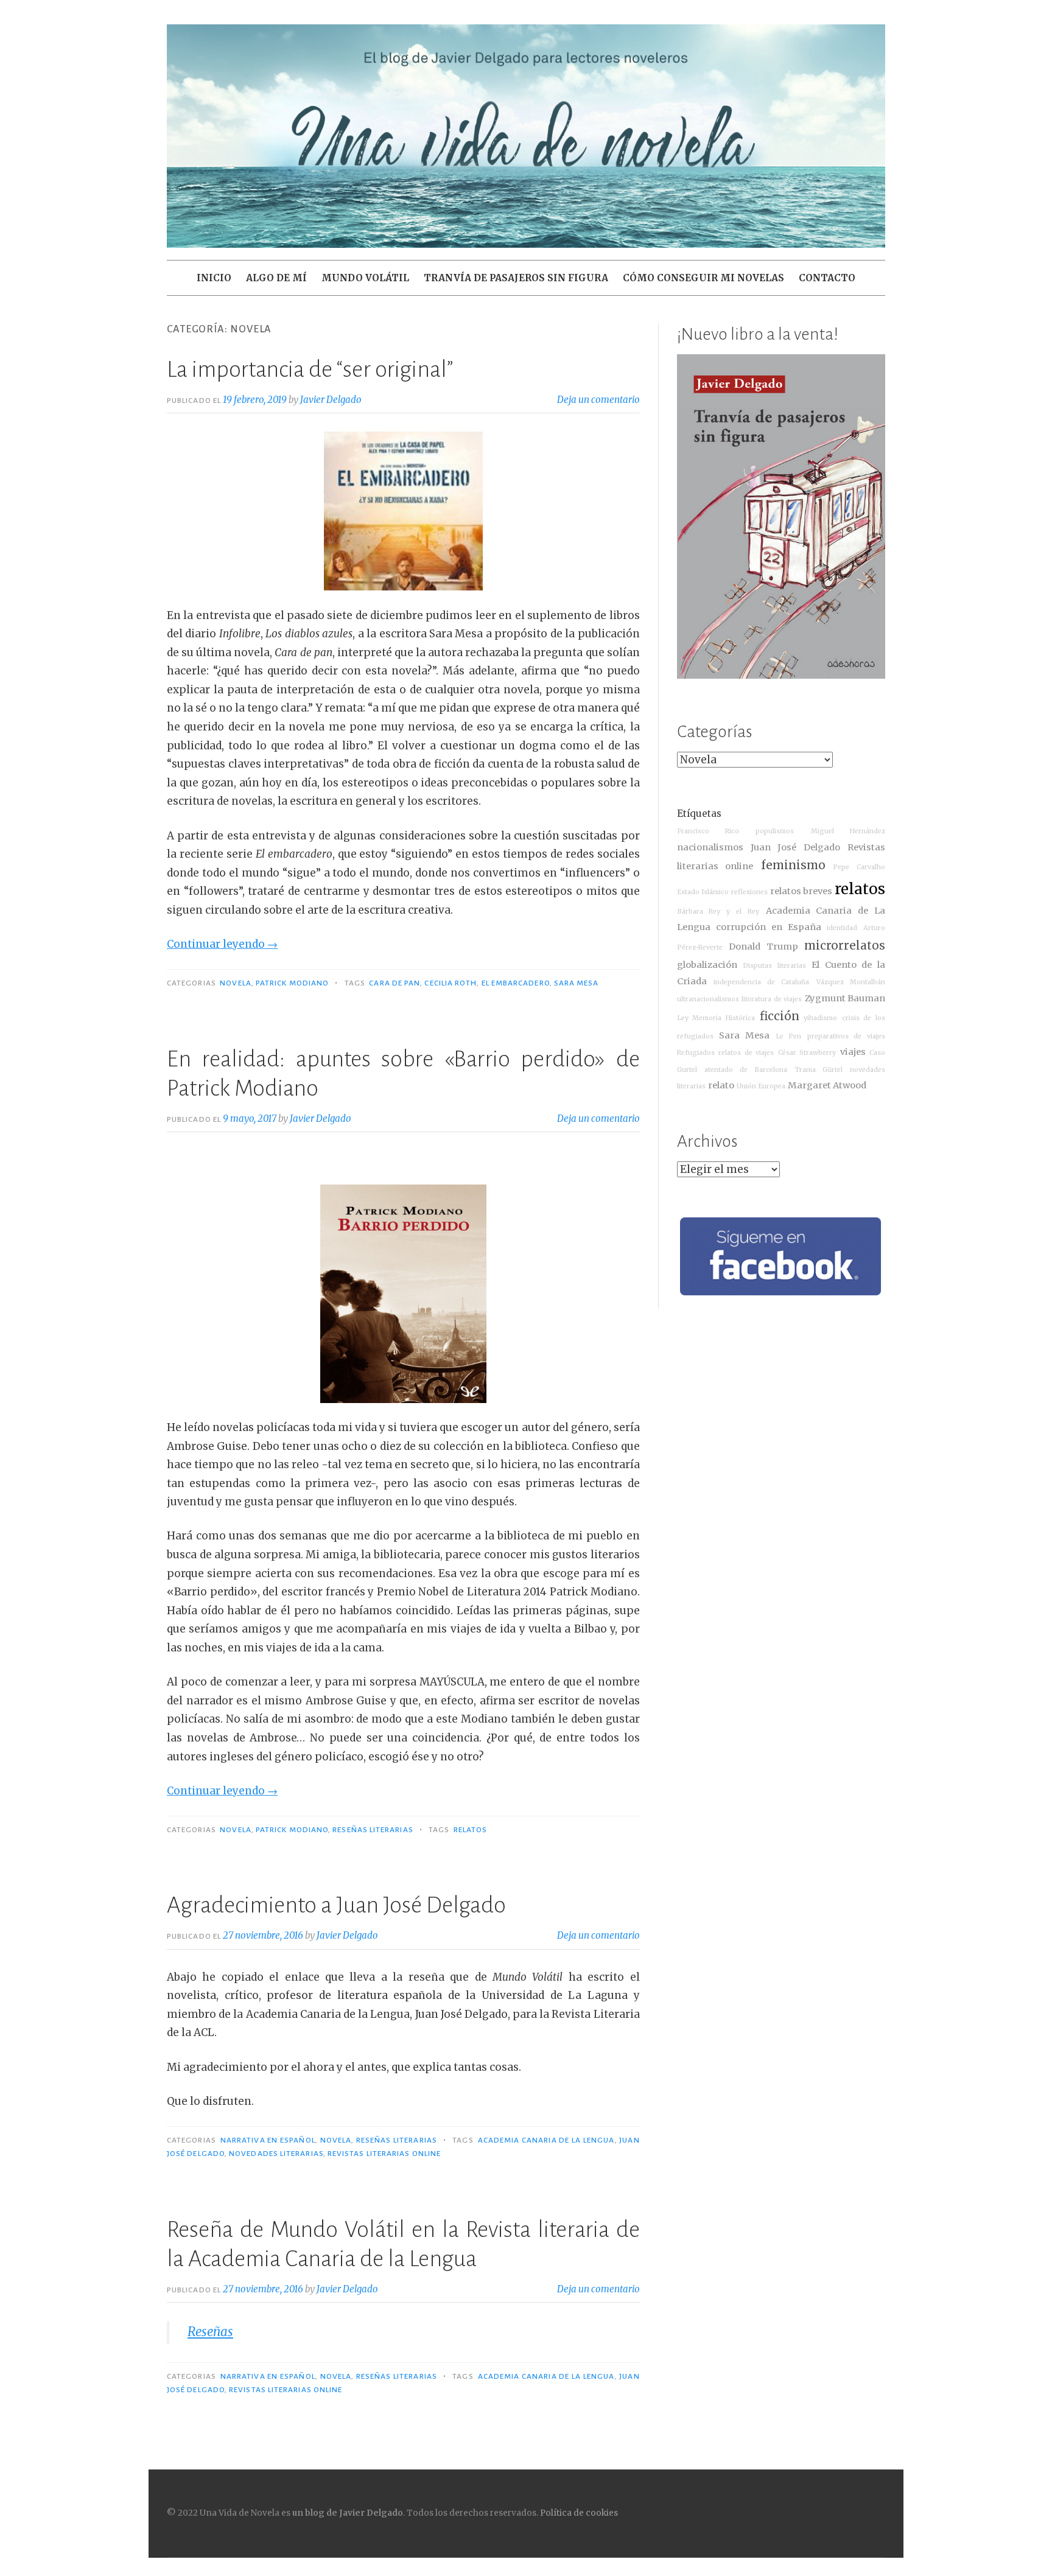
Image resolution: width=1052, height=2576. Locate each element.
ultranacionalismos (708, 999)
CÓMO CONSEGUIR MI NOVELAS (703, 278)
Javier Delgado (331, 400)
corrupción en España (768, 927)
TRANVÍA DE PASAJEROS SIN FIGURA (516, 278)
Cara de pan (394, 983)
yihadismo (820, 1018)
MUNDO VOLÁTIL (365, 278)
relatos (471, 1830)
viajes (853, 1052)
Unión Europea (761, 1086)
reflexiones (749, 892)
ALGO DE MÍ (276, 278)
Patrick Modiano (292, 983)
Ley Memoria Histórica (716, 1018)
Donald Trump (763, 947)
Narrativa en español (268, 2140)
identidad (842, 928)
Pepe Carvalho (859, 867)
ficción (780, 1016)
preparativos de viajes (846, 1036)
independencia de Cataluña (762, 982)
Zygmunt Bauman (845, 998)
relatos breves (801, 891)
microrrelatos (845, 946)
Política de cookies (579, 2513)
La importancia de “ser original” (310, 369)
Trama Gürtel (819, 1070)
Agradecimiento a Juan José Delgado (336, 1905)
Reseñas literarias (373, 1830)
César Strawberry (807, 1053)
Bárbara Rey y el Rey (718, 912)
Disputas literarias (774, 966)
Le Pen (789, 1036)
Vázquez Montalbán (851, 982)
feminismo (793, 865)
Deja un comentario (598, 400)
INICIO (214, 278)
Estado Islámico (703, 892)
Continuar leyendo (222, 944)
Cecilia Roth (451, 983)
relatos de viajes (746, 1053)
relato (721, 1085)
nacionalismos (710, 847)
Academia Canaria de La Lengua (546, 2140)
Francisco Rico (708, 831)
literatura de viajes (772, 999)
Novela (235, 983)
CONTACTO (827, 278)
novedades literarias (276, 2154)
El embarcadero (516, 983)
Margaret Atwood (827, 1085)
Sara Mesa (577, 983)
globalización (707, 965)
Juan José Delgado (795, 847)
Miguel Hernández (848, 831)
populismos (775, 831)
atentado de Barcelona (746, 1070)
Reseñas (210, 2332)
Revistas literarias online (384, 2154)
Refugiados (696, 1053)
